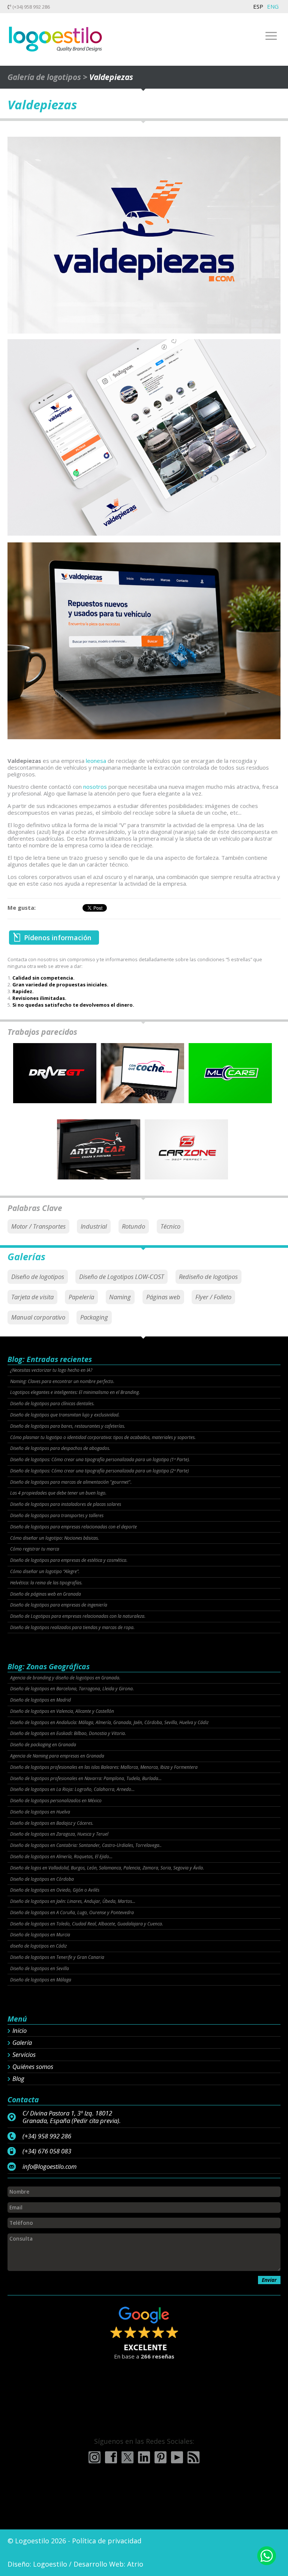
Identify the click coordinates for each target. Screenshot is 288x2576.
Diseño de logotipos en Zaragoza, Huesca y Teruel (59, 1834)
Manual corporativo (38, 1317)
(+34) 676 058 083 (47, 2151)
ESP (258, 6)
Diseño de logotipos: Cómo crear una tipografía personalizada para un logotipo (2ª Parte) (99, 1471)
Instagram (94, 2457)
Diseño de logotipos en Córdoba (42, 1879)
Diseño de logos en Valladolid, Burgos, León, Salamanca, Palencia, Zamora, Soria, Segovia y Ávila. (107, 1868)
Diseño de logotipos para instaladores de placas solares (66, 1504)
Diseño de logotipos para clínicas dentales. (52, 1404)
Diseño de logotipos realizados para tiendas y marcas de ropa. (72, 1628)
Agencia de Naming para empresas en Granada (57, 1756)
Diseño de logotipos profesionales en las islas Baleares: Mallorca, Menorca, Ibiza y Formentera (104, 1767)
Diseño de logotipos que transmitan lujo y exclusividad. (65, 1415)
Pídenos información (58, 938)
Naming (120, 1297)
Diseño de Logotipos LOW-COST (121, 1277)
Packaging (94, 1317)
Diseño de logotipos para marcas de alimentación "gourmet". (71, 1482)
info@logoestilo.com (49, 2167)
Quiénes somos (33, 2067)
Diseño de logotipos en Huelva (40, 1812)
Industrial (94, 1226)
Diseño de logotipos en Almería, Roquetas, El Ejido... (61, 1857)
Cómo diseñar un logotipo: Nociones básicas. (55, 1538)
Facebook (111, 2457)
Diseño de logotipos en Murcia (40, 1935)
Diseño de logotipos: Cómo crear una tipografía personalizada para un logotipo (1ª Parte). (100, 1460)
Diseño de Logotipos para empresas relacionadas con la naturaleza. (78, 1616)
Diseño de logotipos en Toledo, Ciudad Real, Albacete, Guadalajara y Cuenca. (87, 1924)
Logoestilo (50, 2564)
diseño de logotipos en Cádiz (38, 1946)
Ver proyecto (55, 1080)
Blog (18, 2079)
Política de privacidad (107, 2541)
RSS (193, 2457)
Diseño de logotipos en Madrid (40, 1700)
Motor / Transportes (38, 1226)
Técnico (170, 1226)
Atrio (135, 2564)
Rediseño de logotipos (208, 1277)
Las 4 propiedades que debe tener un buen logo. (58, 1493)
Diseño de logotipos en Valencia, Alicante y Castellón (62, 1711)
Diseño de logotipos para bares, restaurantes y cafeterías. (68, 1426)
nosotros (95, 787)
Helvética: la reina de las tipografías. (46, 1583)
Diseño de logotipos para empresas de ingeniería (59, 1605)
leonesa (96, 761)
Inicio (19, 2031)
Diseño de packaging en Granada (43, 1745)
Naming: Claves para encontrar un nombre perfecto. (62, 1382)
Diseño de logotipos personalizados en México (56, 1801)
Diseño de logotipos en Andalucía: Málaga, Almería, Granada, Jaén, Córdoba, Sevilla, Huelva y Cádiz (109, 1723)
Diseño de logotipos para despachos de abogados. (60, 1448)
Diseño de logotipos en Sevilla (40, 1969)
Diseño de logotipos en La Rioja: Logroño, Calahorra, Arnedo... (72, 1789)
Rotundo (133, 1226)
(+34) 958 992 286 (31, 7)
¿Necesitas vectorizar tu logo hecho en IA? (51, 1370)
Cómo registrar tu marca (35, 1549)
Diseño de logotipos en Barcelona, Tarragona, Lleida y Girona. (72, 1689)
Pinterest (160, 2457)
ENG (273, 6)
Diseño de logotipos (38, 1277)
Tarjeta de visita (32, 1297)
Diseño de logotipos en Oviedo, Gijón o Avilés (55, 1890)
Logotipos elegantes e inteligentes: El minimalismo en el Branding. (75, 1392)
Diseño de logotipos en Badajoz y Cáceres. (52, 1823)
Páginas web (163, 1297)
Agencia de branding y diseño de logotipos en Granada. (65, 1678)
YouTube (177, 2457)
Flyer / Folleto (213, 1297)
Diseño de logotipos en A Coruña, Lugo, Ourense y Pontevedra (72, 1913)
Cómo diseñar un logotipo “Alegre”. (45, 1572)
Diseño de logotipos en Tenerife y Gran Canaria (57, 1957)
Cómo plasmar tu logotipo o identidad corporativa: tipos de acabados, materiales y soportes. (103, 1437)
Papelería (81, 1297)
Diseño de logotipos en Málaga (41, 1980)
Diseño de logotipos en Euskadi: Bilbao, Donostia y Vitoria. (68, 1733)
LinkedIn (144, 2457)
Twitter (127, 2457)
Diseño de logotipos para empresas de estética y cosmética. (69, 1560)
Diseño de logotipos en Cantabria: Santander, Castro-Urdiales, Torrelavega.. (86, 1845)
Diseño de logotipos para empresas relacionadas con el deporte (73, 1527)
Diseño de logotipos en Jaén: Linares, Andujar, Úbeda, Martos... (73, 1901)
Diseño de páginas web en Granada (46, 1594)
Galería (22, 2043)
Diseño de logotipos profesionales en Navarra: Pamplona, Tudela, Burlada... (86, 1779)
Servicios (24, 2055)
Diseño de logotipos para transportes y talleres (57, 1516)
